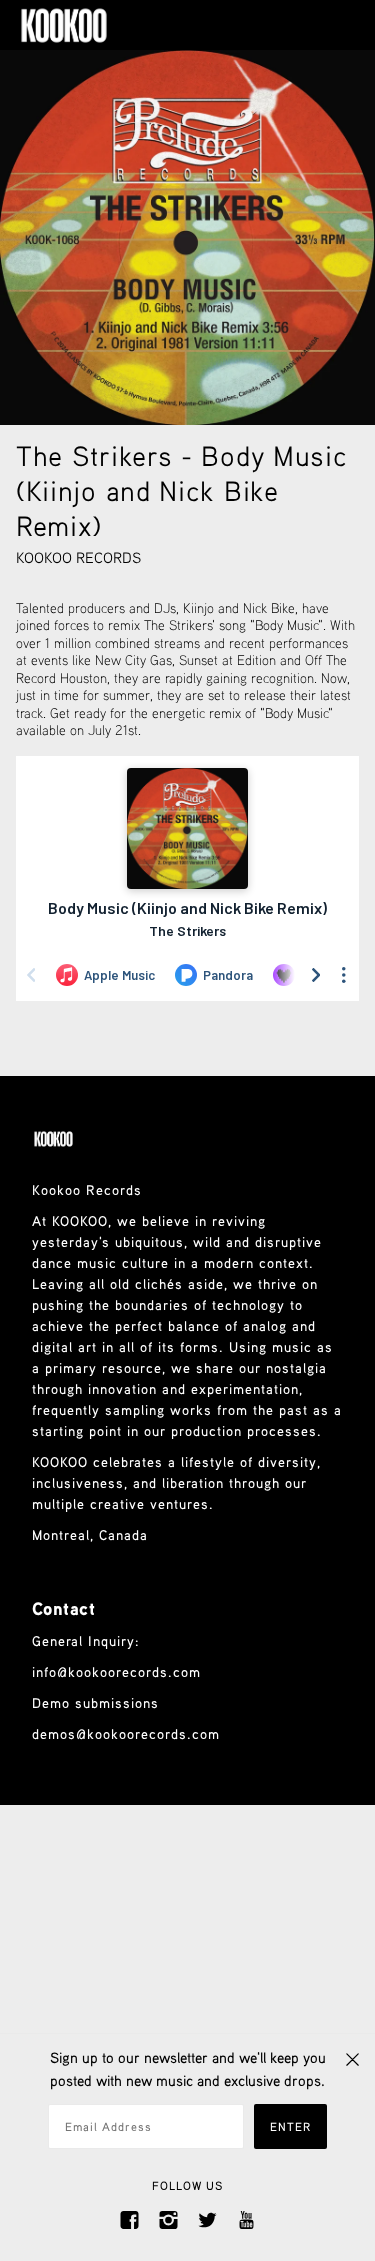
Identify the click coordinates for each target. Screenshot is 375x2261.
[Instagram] (168, 2218)
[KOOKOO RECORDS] (84, 25)
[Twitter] (207, 2218)
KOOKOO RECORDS (78, 557)
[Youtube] (246, 2218)
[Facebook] (129, 2218)
